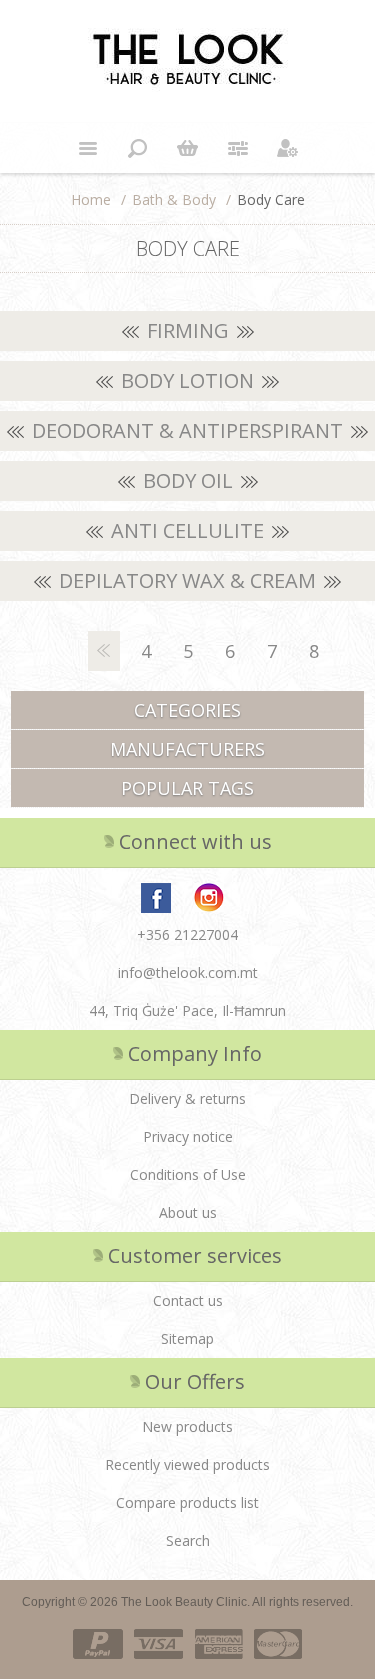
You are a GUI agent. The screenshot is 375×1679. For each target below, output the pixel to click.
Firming (188, 330)
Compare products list (187, 1502)
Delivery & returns (187, 1098)
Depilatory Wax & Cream (187, 580)
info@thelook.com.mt (188, 972)
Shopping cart (188, 148)
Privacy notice (188, 1136)
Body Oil (188, 480)
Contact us (188, 1300)
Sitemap (187, 1338)
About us (188, 1212)
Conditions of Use (188, 1174)
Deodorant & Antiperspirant (187, 430)
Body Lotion (187, 380)
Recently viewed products (187, 1464)
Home (91, 199)
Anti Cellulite (187, 530)
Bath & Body (174, 199)
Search (188, 1540)
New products (187, 1426)
